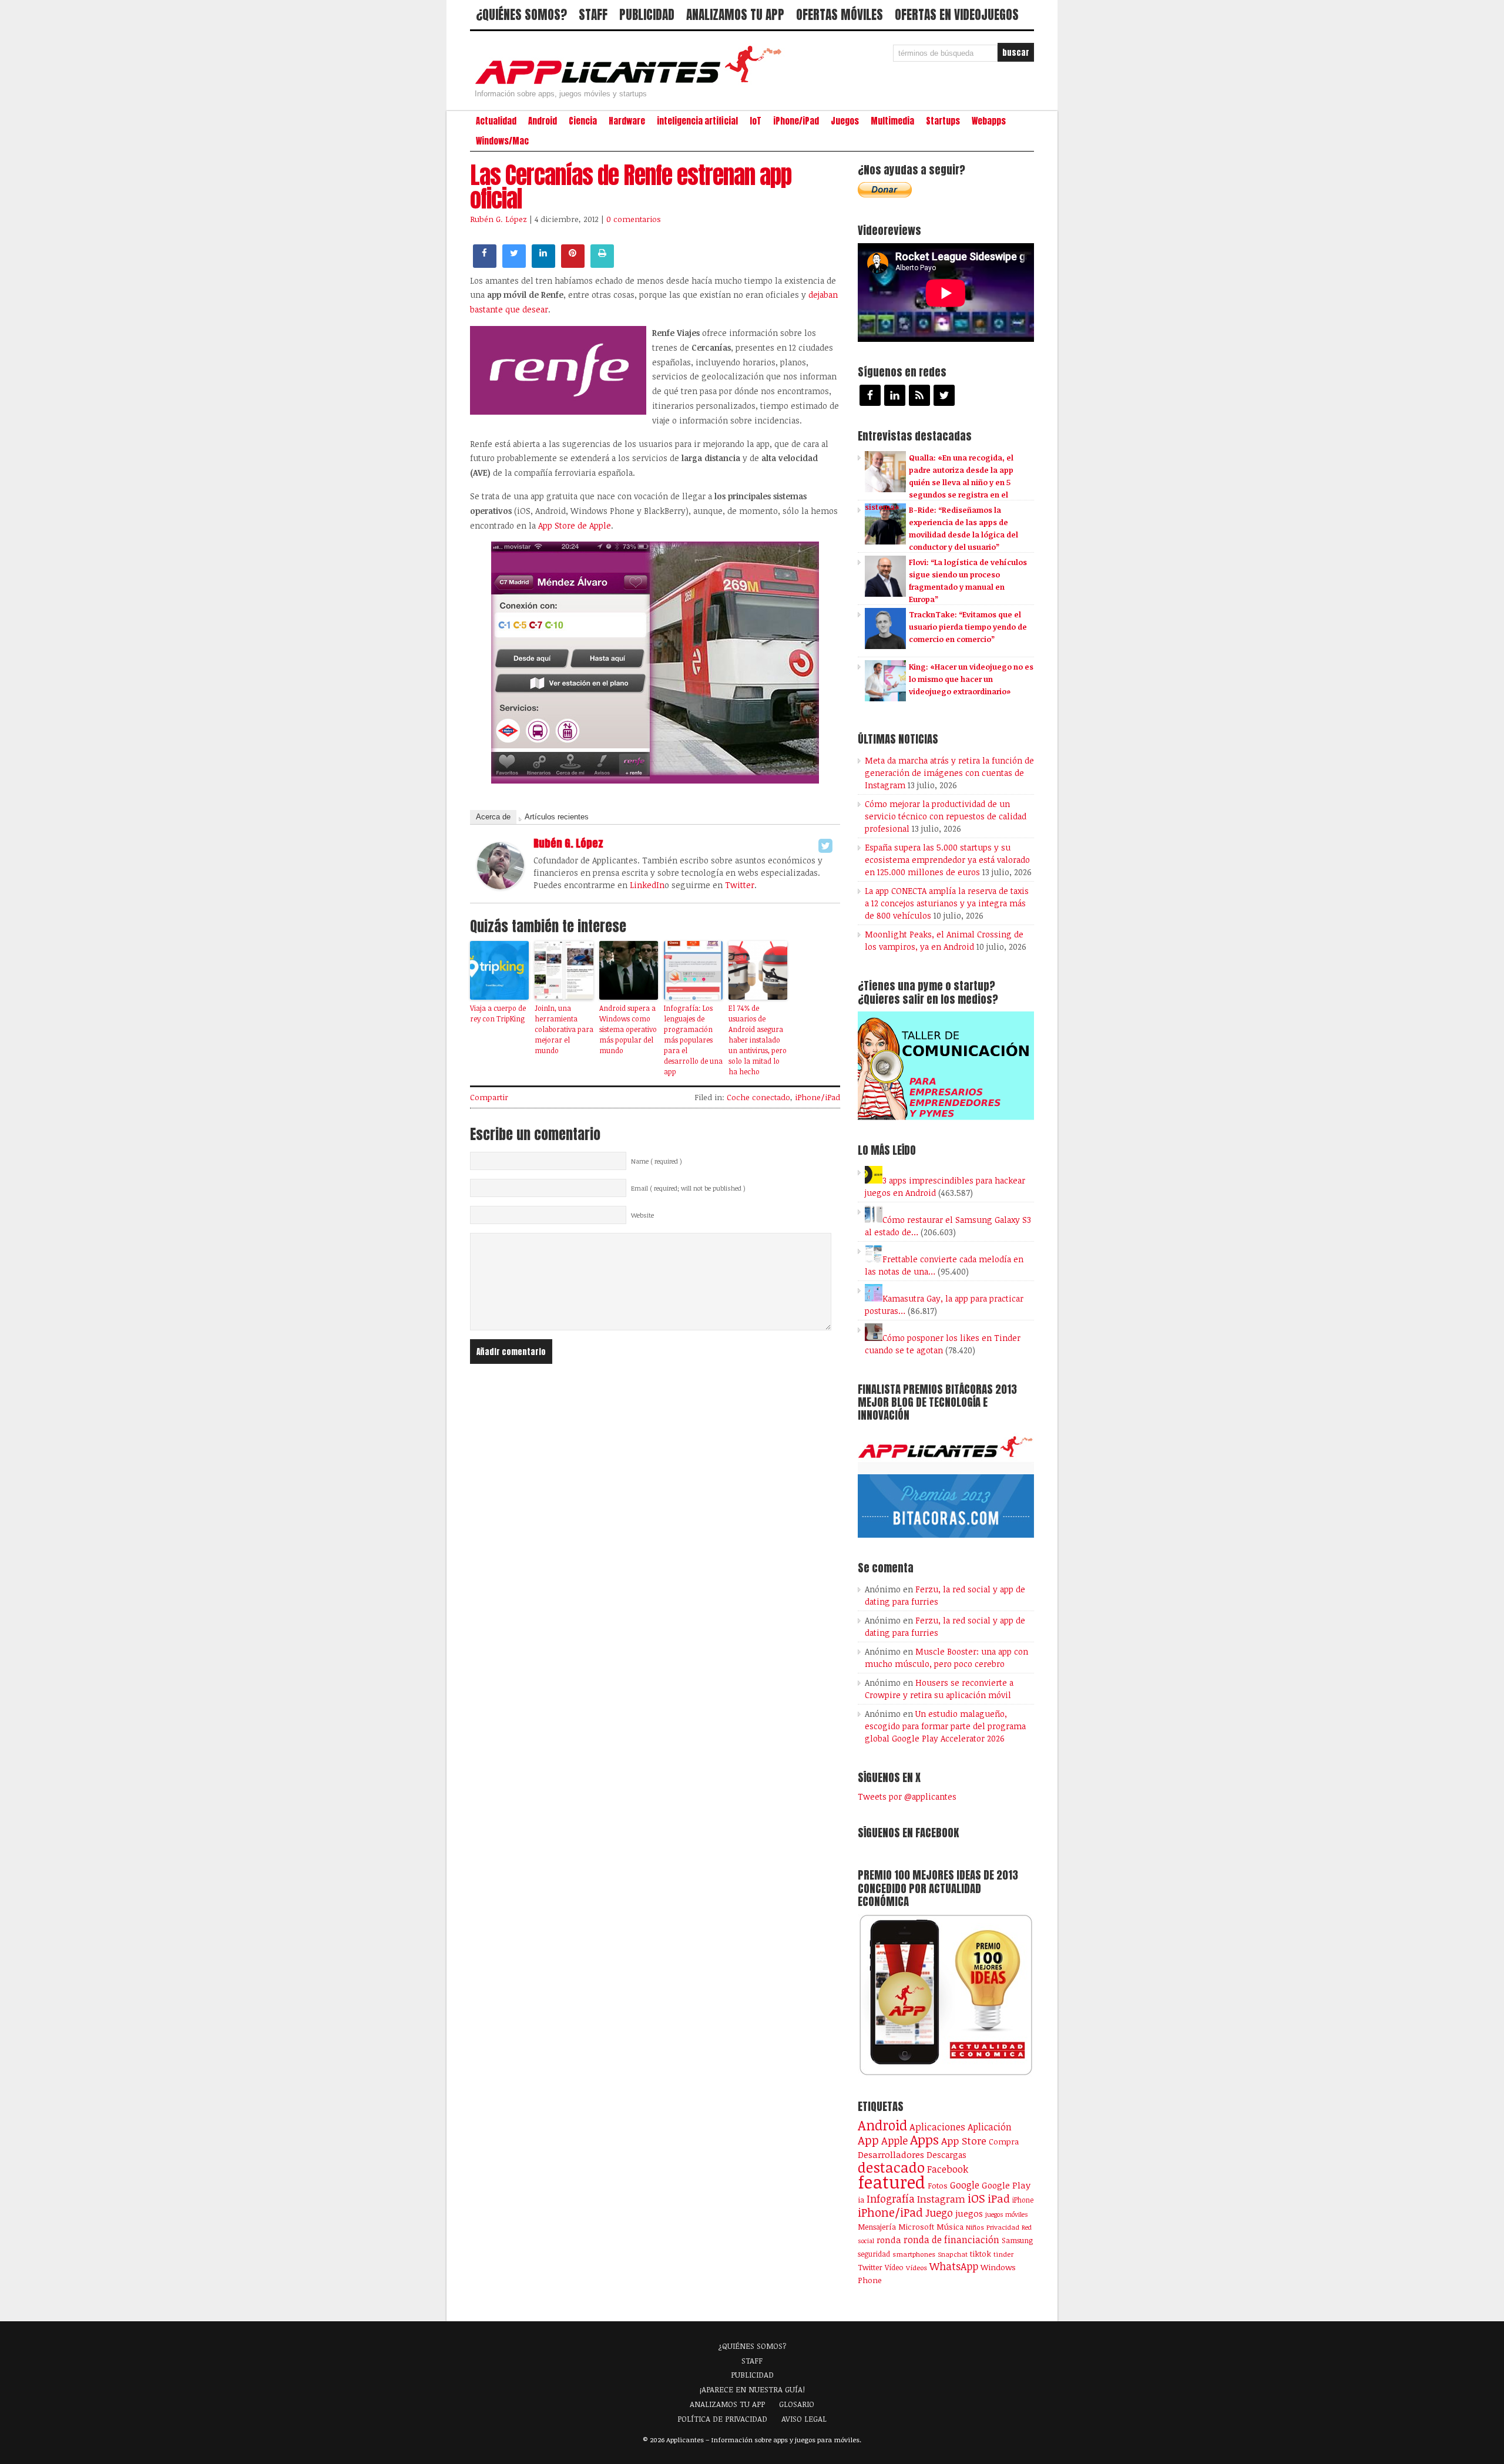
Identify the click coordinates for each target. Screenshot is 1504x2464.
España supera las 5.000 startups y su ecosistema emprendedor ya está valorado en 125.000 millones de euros (947, 860)
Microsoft (916, 2227)
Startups (943, 121)
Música (950, 2227)
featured (892, 2181)
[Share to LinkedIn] (543, 264)
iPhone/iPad (796, 121)
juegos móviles (1007, 2214)
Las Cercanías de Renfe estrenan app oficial (631, 187)
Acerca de (493, 817)
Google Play (1006, 2185)
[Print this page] (602, 264)
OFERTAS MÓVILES (840, 15)
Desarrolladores (891, 2154)
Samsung (1017, 2240)
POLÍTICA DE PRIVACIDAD (722, 2419)
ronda (889, 2240)
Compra (1004, 2142)
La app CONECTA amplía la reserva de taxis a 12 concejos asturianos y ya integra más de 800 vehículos (947, 903)
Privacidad (1003, 2227)
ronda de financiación (951, 2240)
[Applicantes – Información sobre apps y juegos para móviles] (632, 83)
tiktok (981, 2254)
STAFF (593, 15)
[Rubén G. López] (501, 886)
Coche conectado (758, 1097)
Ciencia (583, 121)
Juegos (845, 121)
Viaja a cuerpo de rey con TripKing (498, 1013)
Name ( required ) (657, 1161)
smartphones (914, 2254)
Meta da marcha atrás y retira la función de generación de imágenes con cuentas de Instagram (949, 773)
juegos (969, 2213)
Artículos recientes (557, 817)
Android (543, 121)
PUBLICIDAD (647, 15)
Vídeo (894, 2268)
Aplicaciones (937, 2127)
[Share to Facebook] (485, 264)
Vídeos (916, 2267)
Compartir (489, 1097)
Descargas (946, 2155)
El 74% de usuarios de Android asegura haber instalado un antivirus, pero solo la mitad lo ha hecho (758, 1040)
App (868, 2140)
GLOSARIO (797, 2404)
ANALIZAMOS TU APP (735, 15)
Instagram (941, 2199)
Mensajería (877, 2227)
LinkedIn (647, 885)
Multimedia (892, 121)
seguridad (874, 2254)
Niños (975, 2227)
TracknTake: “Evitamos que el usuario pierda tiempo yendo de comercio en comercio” (968, 627)
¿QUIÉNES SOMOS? (521, 15)
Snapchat (953, 2254)
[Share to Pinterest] (573, 264)
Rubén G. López (498, 219)
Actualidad (496, 121)
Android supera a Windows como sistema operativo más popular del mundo (628, 1029)
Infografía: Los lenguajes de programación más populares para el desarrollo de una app (693, 1040)
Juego (939, 2213)
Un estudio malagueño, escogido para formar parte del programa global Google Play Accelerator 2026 (945, 1726)
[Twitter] (825, 846)
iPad (999, 2198)
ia (861, 2200)
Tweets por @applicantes (907, 1796)
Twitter (740, 885)
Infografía (891, 2199)
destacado (891, 2167)
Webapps (989, 121)
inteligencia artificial (697, 121)
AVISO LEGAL (804, 2419)
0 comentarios (634, 219)
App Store (964, 2140)
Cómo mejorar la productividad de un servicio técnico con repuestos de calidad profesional (946, 816)
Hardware (627, 121)
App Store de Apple (575, 525)
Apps (924, 2139)
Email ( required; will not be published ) (688, 1188)
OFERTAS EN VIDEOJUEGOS (957, 15)
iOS (976, 2198)
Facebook (948, 2169)
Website (642, 1215)
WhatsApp (954, 2266)
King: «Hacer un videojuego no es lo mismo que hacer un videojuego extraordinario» (971, 679)
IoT (756, 121)
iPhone (1023, 2200)
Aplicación (990, 2127)
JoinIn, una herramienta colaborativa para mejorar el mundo (564, 1029)
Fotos (938, 2186)
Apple (894, 2140)
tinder (1003, 2254)
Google (965, 2185)
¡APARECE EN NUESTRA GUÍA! (752, 2389)
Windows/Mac (502, 141)
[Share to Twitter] (514, 264)
